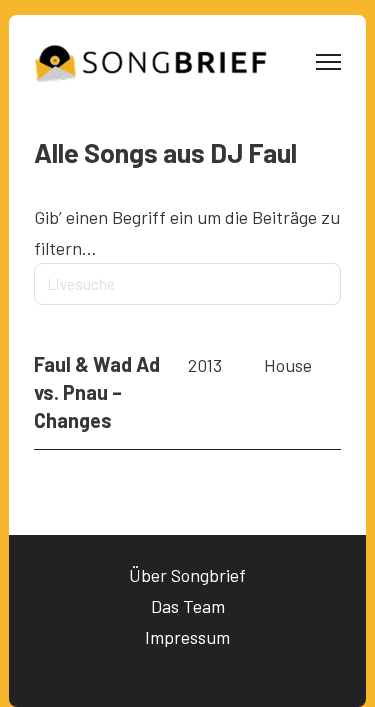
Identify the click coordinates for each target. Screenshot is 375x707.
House (288, 365)
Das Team (188, 606)
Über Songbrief (187, 575)
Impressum (187, 637)
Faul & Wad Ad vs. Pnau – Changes (97, 392)
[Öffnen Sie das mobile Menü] (328, 62)
